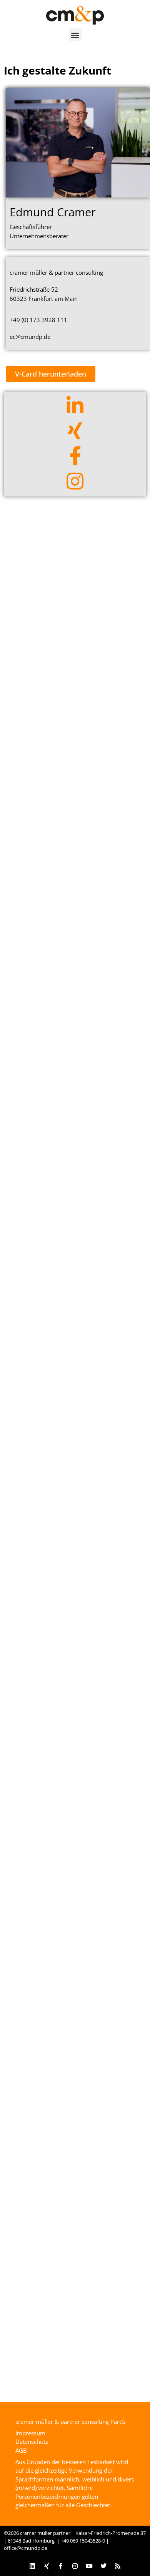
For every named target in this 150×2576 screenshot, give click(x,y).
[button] (75, 35)
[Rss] (118, 2566)
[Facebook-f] (61, 2566)
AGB (21, 2450)
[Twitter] (103, 2566)
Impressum (30, 2433)
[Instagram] (75, 2566)
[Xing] (47, 2566)
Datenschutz (32, 2442)
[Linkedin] (32, 2566)
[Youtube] (89, 2566)
